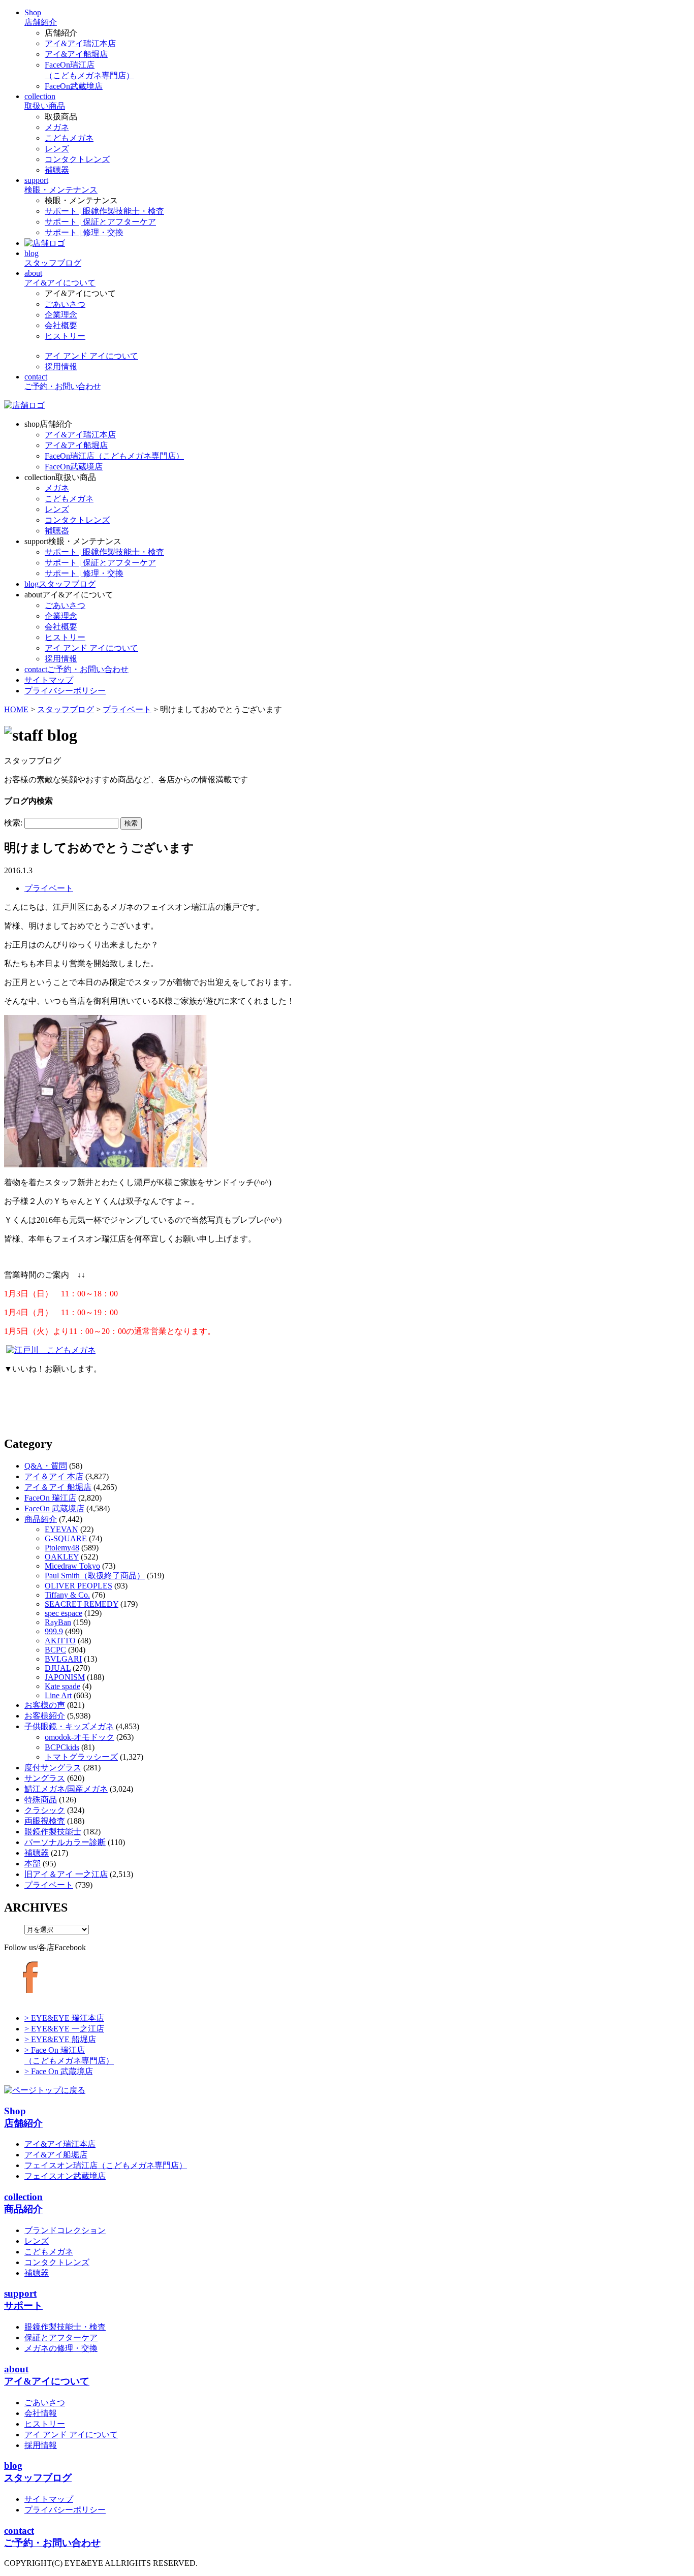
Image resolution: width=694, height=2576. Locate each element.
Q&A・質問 (46, 1466)
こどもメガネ (69, 138)
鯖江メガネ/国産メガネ (66, 1789)
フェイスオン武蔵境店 (65, 2176)
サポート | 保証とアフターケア (100, 222)
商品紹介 (41, 1519)
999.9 (54, 1631)
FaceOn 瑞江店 (50, 1498)
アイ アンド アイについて (91, 356)
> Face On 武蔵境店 (59, 2071)
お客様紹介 (45, 1716)
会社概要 (61, 325)
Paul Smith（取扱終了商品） (95, 1576)
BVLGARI (63, 1659)
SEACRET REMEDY (82, 1604)
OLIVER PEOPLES (78, 1586)
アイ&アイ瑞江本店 (80, 43)
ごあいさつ (65, 304)
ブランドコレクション (65, 2230)
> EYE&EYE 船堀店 (60, 2039)
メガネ (57, 127)
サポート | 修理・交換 (84, 232)
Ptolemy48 (62, 1548)
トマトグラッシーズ (81, 1757)
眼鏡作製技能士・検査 (65, 2327)
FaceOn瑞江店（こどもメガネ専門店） (114, 456)
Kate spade (62, 1686)
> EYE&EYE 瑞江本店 (64, 2018)
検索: (13, 823)
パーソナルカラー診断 (65, 1842)
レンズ (57, 149)
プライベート (49, 888)
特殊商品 (41, 1800)
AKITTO (60, 1641)
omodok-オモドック (80, 1737)
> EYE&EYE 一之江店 (64, 2029)
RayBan (58, 1622)
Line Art (58, 1695)
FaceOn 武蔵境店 (54, 1508)
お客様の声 (45, 1705)
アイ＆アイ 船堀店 (58, 1487)
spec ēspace (64, 1613)
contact (76, 669)
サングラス (45, 1778)
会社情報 (41, 2413)
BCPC (55, 1650)
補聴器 (57, 170)
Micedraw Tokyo (72, 1566)
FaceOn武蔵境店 (74, 86)
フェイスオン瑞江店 (106, 2165)
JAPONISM (65, 1677)
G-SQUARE (66, 1538)
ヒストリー (65, 336)
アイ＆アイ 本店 (54, 1476)
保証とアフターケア (61, 2338)
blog (60, 584)
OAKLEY (62, 1557)
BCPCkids (62, 1747)
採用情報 (61, 367)
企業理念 (61, 315)
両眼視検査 (45, 1821)
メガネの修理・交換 (61, 2348)
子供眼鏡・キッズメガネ (69, 1726)
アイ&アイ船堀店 (76, 54)
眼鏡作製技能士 (53, 1832)
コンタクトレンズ (77, 159)
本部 (33, 1864)
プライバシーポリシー (65, 2510)
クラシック (45, 1810)
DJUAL (58, 1668)
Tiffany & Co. (67, 1595)
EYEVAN (61, 1529)
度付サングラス (53, 1768)
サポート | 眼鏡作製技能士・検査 (104, 211)
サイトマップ (49, 2499)
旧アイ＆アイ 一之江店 (66, 1874)
